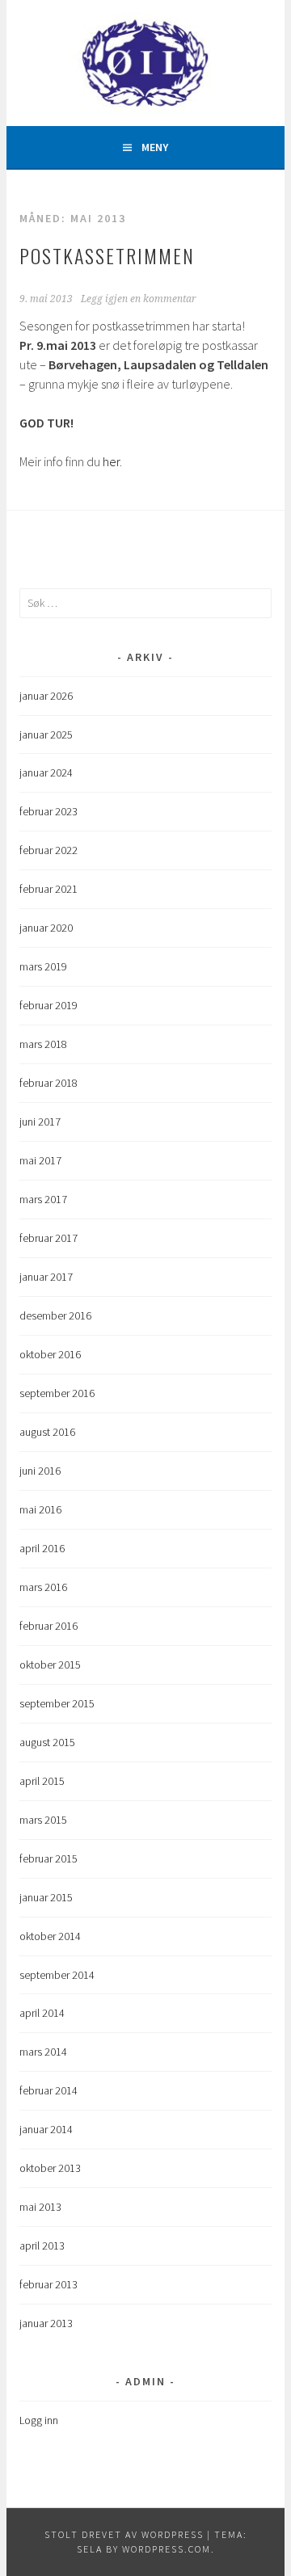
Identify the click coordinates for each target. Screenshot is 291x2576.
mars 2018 (43, 1044)
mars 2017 (43, 1199)
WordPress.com (167, 2549)
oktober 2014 (50, 1936)
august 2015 (47, 1742)
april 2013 (42, 2246)
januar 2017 (46, 1277)
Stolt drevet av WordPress (124, 2534)
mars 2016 (43, 1587)
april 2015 (42, 1781)
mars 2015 (43, 1820)
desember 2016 (55, 1315)
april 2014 (42, 2013)
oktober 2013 (50, 2168)
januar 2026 (46, 696)
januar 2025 (46, 734)
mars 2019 (43, 966)
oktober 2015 (50, 1665)
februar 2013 (48, 2284)
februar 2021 (48, 889)
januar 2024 (46, 772)
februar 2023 (48, 811)
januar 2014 (46, 2129)
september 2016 (57, 1393)
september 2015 (57, 1703)
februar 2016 (48, 1626)
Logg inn (39, 2420)
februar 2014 (48, 2090)
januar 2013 (46, 2323)
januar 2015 (46, 1897)
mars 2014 (43, 2052)
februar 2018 (48, 1083)
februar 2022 (48, 850)
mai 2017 (40, 1160)
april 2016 (42, 1548)
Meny (155, 147)
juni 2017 (40, 1122)
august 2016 (47, 1432)
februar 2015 (48, 1858)
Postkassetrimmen (107, 255)
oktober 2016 (50, 1354)
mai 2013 (40, 2207)
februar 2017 (48, 1238)
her (111, 461)
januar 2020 (46, 928)
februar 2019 (48, 1005)
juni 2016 (40, 1471)
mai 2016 (40, 1509)
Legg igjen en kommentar (139, 299)
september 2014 (57, 1975)
